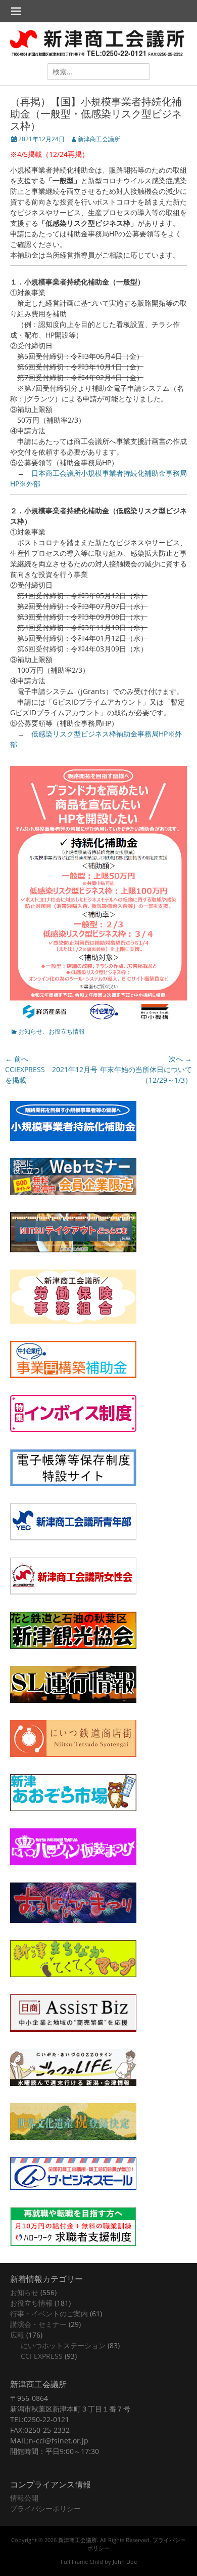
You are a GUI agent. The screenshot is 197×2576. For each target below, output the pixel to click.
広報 (17, 2335)
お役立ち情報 (67, 1031)
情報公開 (24, 2498)
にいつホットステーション (63, 2345)
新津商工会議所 (99, 139)
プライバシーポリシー (45, 2508)
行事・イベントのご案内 (49, 2314)
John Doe (125, 2562)
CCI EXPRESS (42, 2356)
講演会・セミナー (38, 2324)
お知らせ (30, 1031)
